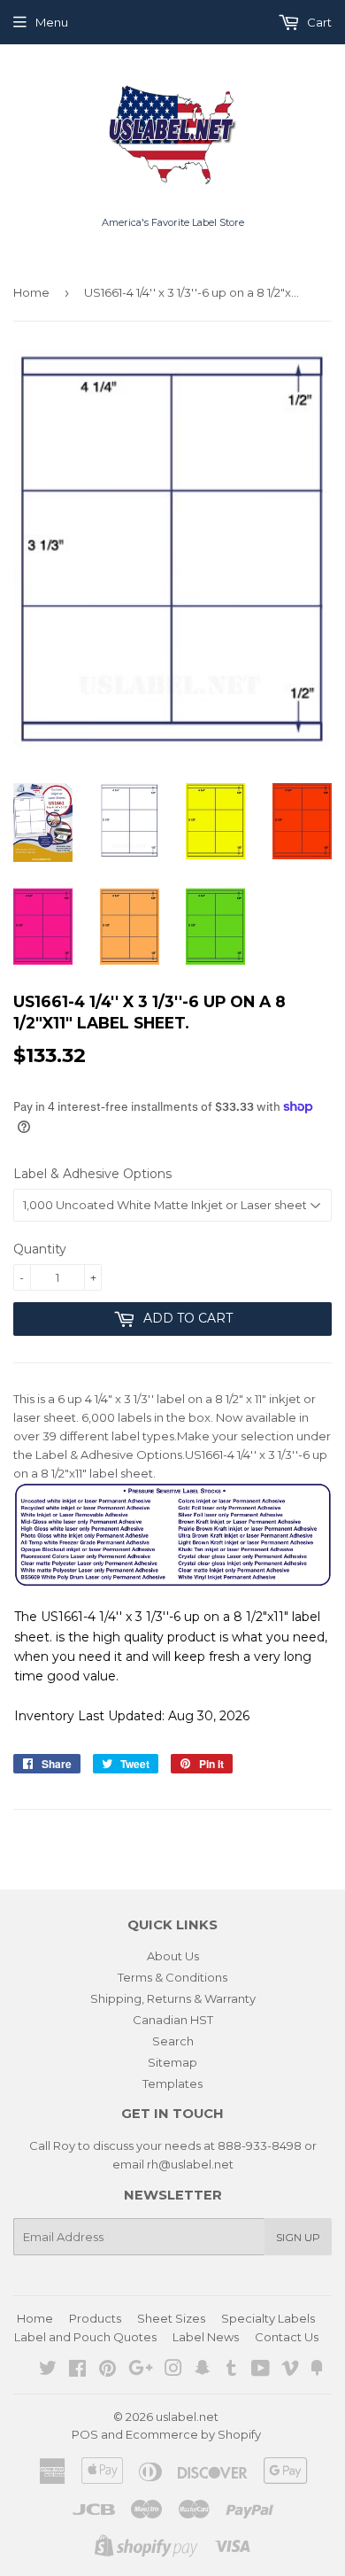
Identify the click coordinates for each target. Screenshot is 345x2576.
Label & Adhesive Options (92, 1174)
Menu (52, 22)
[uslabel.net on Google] (141, 2370)
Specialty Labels (268, 2318)
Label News (206, 2337)
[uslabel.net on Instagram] (173, 2370)
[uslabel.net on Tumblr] (231, 2370)
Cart (318, 22)
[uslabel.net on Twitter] (48, 2370)
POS (85, 2434)
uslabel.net (187, 2417)
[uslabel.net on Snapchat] (203, 2370)
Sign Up (298, 2237)
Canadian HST (173, 2020)
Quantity (40, 1249)
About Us (173, 1956)
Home (31, 292)
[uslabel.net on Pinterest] (107, 2370)
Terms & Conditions (172, 1977)
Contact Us (287, 2337)
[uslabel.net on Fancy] (317, 2370)
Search (173, 2041)
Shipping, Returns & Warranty (173, 1998)
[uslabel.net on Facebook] (77, 2370)
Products (95, 2318)
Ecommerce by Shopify (193, 2434)
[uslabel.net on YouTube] (261, 2370)
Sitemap (172, 2062)
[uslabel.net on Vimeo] (290, 2370)
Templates (172, 2083)
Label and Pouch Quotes (85, 2337)
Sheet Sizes (171, 2318)
